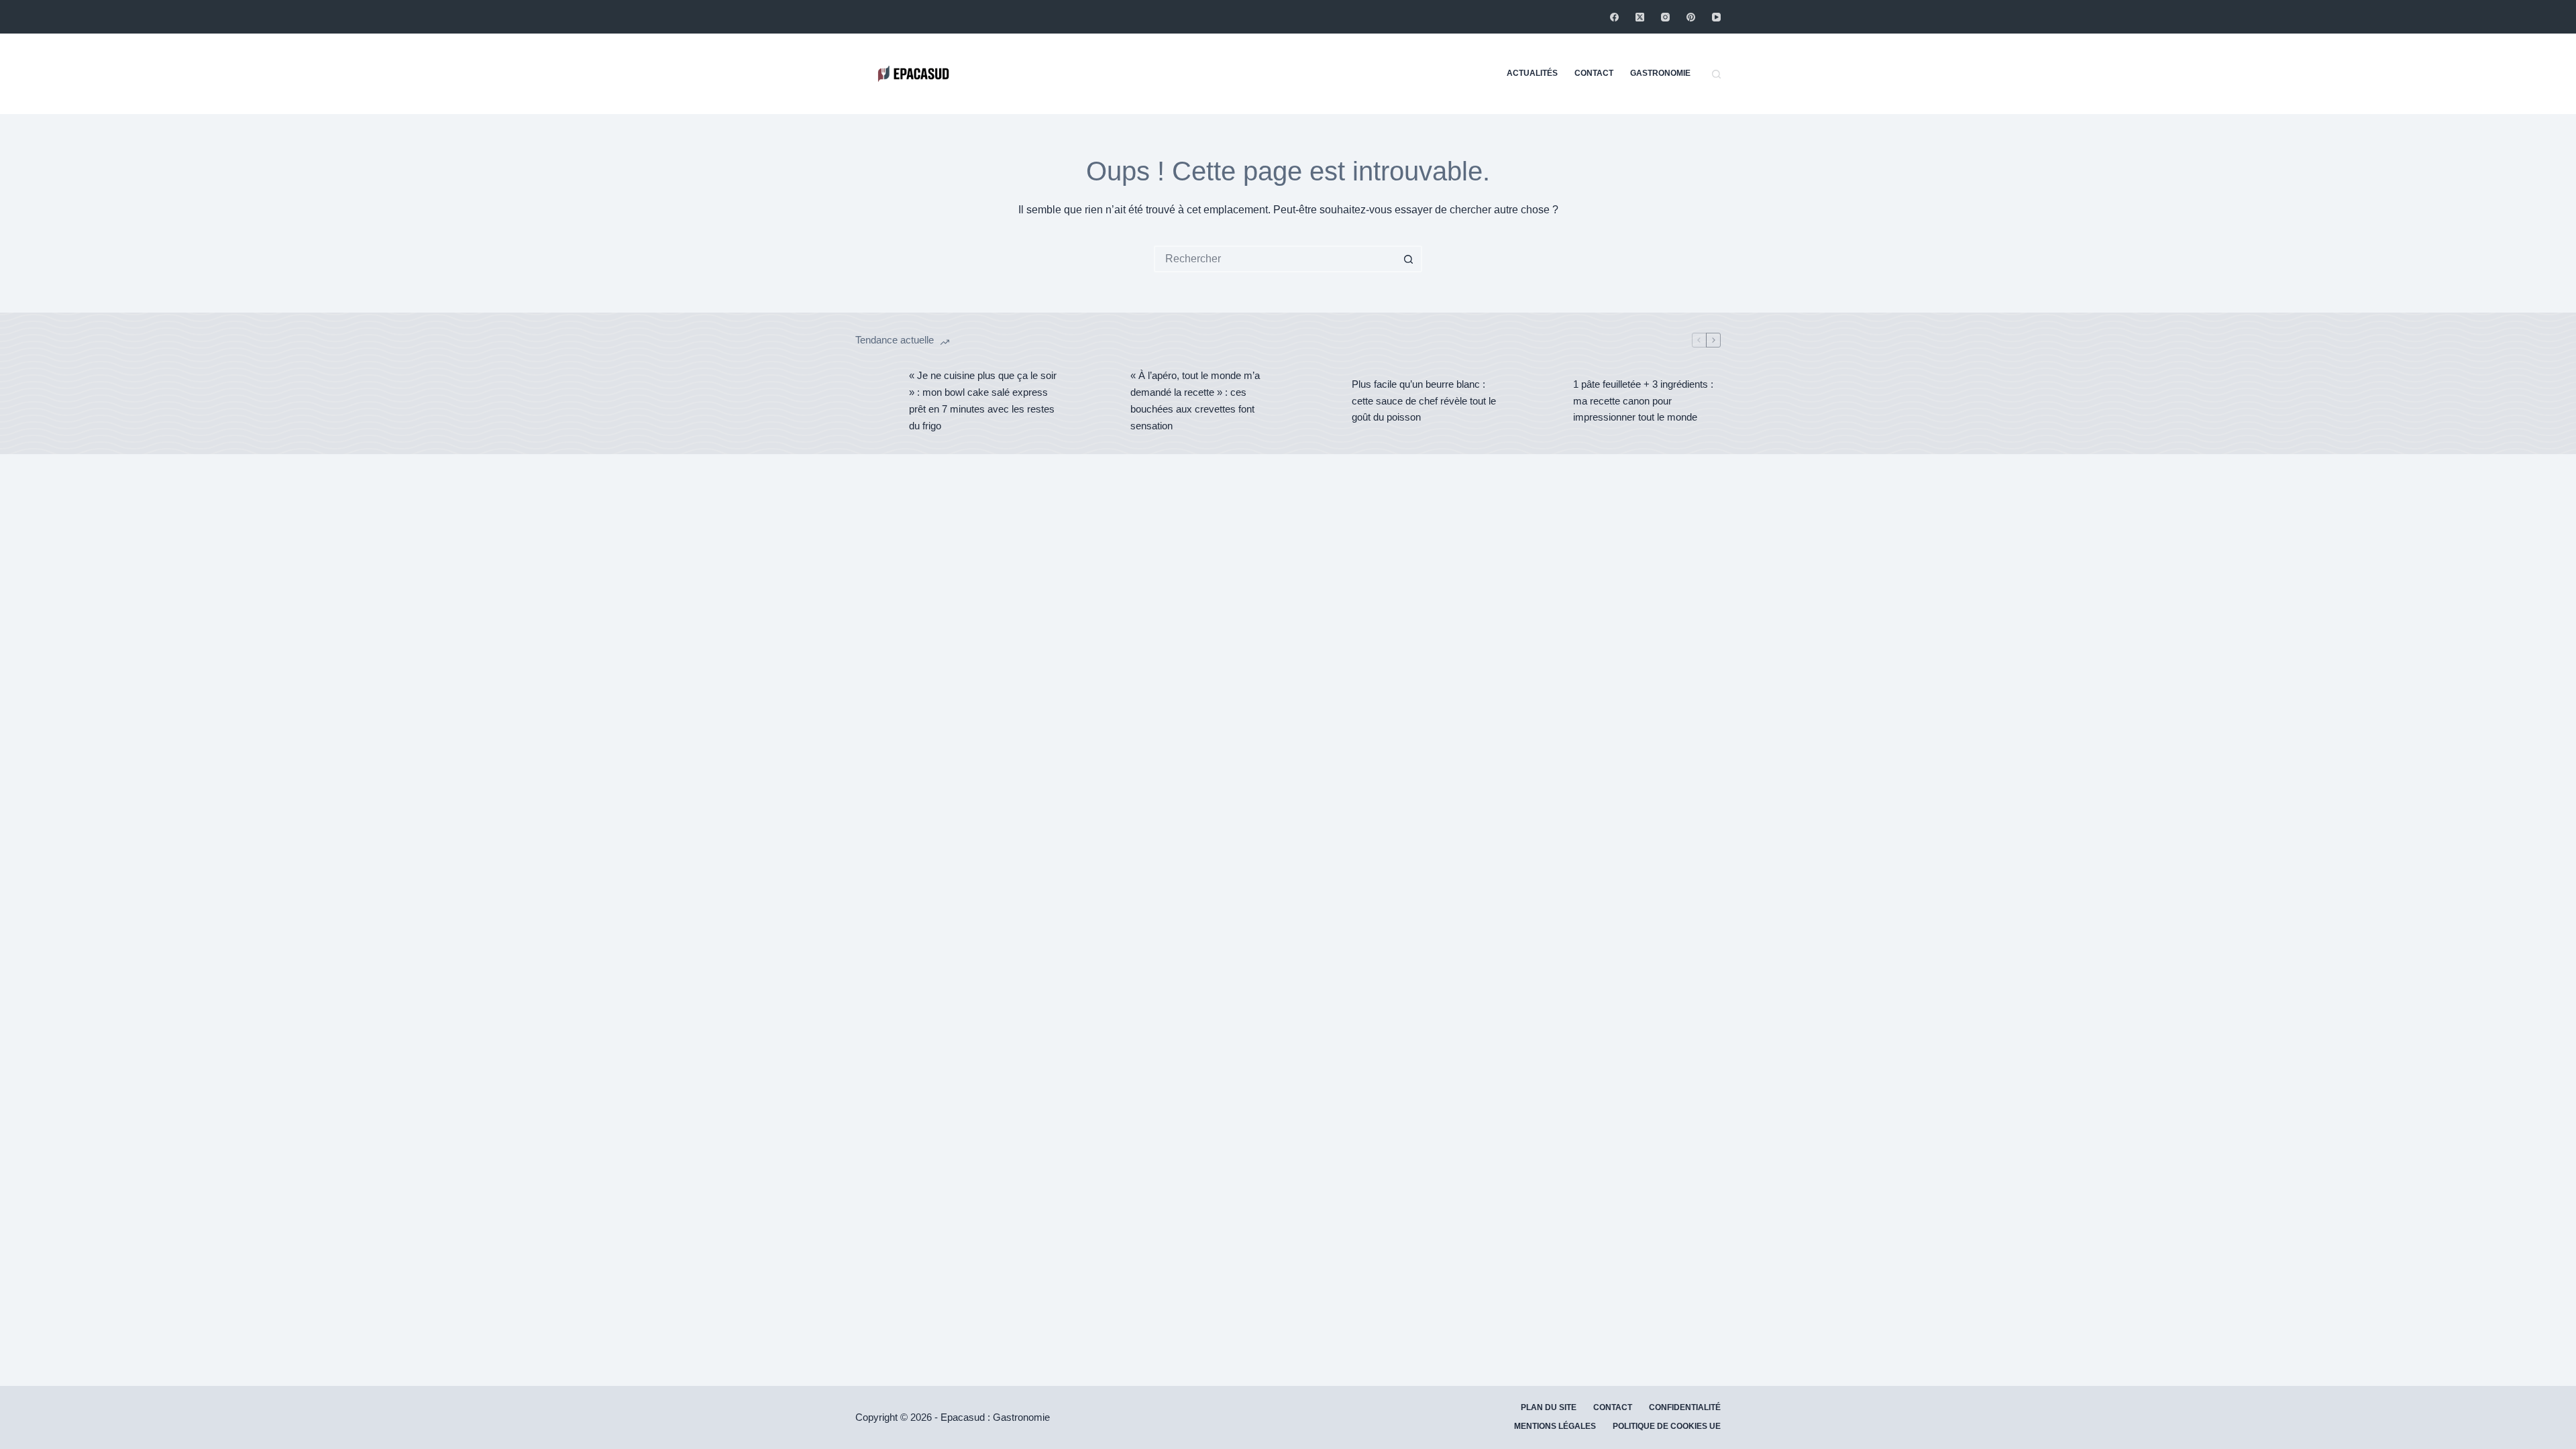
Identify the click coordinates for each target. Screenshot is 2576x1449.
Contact (1594, 73)
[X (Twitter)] (1640, 17)
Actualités (1532, 73)
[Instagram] (1665, 17)
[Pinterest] (1691, 17)
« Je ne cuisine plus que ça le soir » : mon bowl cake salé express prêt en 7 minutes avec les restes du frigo (983, 400)
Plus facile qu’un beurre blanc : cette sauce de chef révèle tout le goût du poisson (1424, 401)
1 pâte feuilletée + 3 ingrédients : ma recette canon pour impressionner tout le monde (1643, 401)
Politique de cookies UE (1667, 1426)
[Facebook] (1614, 17)
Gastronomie (1660, 73)
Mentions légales (1555, 1426)
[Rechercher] (1716, 74)
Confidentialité (1685, 1407)
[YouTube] (1716, 17)
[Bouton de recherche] (1409, 259)
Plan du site (1549, 1407)
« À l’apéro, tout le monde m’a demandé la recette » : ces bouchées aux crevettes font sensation (1195, 400)
